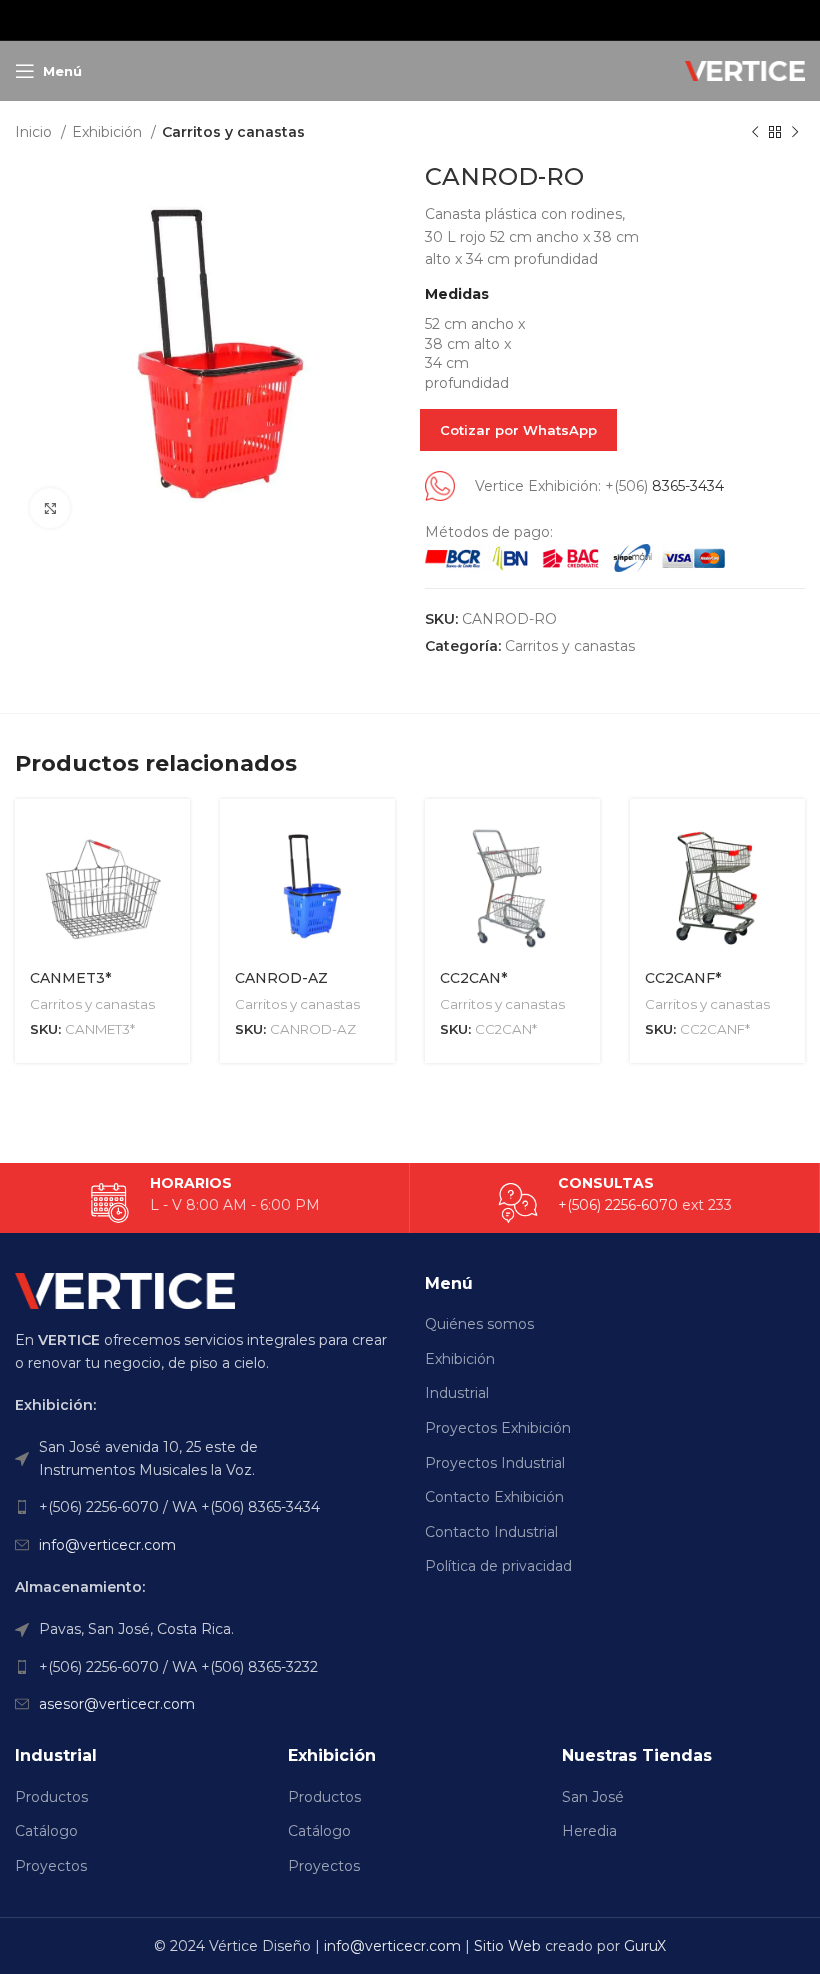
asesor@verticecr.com (117, 1704)
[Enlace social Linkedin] (434, 20)
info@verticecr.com (107, 1545)
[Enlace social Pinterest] (409, 20)
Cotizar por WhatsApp (518, 430)
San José (593, 1797)
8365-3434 (688, 486)
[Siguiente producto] (795, 133)
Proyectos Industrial (495, 1463)
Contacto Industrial (491, 1532)
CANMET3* (70, 978)
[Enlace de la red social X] (383, 20)
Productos (51, 1797)
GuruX (645, 1946)
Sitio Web (507, 1946)
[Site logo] (745, 70)
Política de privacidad (498, 1566)
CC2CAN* (473, 978)
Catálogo (46, 1831)
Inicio (35, 132)
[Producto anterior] (755, 133)
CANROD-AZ (281, 978)
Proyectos (51, 1866)
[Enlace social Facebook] (359, 20)
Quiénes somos (479, 1324)
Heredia (589, 1831)
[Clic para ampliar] (50, 508)
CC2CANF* (683, 978)
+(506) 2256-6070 (618, 1205)
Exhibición (109, 132)
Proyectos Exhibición (498, 1428)
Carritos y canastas (233, 132)
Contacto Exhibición (494, 1497)
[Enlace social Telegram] (459, 20)
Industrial (457, 1393)
